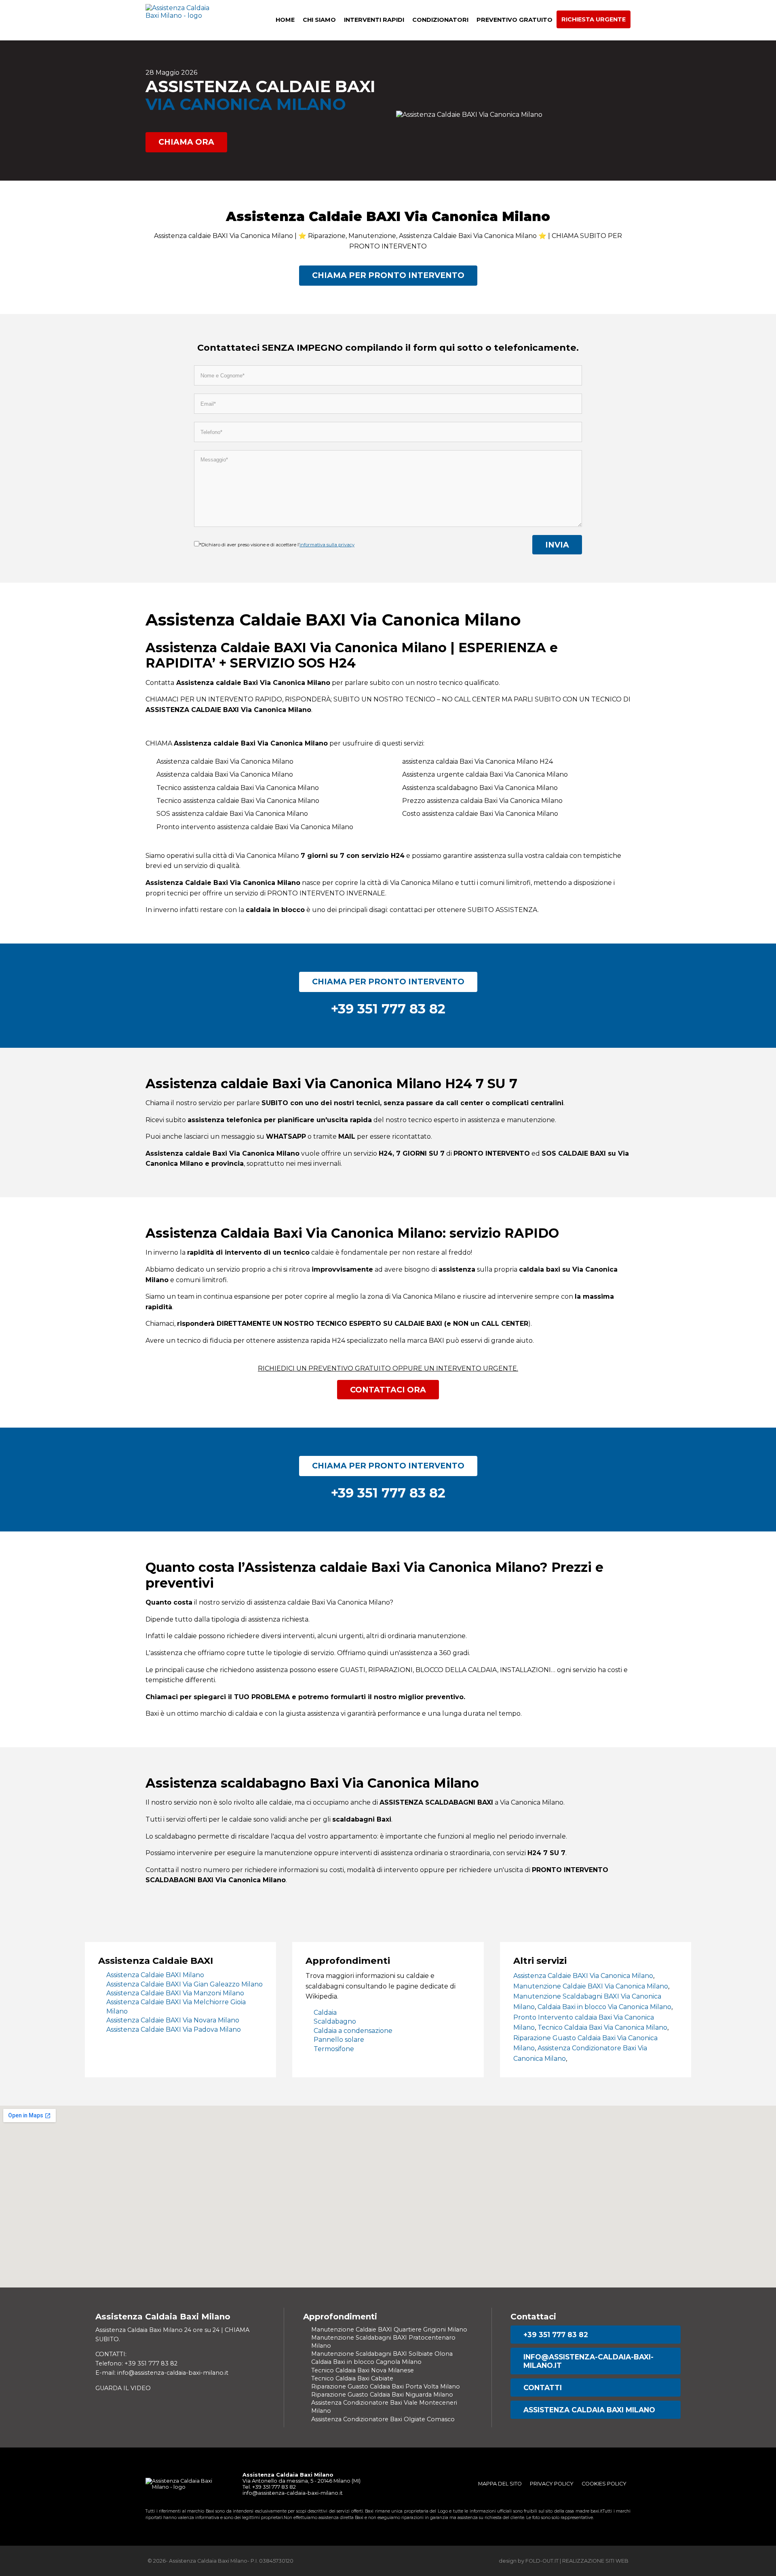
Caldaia (325, 2013)
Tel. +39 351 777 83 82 (269, 2487)
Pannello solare (339, 2040)
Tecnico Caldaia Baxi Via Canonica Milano (602, 2027)
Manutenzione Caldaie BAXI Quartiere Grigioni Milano (389, 2330)
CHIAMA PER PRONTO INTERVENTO (388, 275)
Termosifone (334, 2049)
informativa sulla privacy (327, 545)
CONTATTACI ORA (388, 1390)
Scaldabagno (335, 2021)
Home (285, 20)
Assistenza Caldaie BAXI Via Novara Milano (173, 2020)
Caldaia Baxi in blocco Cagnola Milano (366, 2362)
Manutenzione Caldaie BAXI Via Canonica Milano (591, 1986)
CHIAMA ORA (186, 142)
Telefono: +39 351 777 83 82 (136, 2363)
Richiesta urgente (594, 19)
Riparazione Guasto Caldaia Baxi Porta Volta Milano (386, 2386)
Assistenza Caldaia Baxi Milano (589, 2410)
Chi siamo (319, 20)
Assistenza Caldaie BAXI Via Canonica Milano (583, 1976)
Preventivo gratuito (515, 20)
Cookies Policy (604, 2484)
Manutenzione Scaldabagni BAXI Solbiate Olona (382, 2354)
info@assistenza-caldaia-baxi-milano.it (588, 2361)
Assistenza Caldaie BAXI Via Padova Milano (174, 2029)
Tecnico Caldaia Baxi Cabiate (352, 2378)
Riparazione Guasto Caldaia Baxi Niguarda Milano (382, 2395)
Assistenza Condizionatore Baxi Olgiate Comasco (383, 2419)
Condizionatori (440, 20)
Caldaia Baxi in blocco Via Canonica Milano (604, 2007)
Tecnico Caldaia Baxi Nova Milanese (363, 2370)
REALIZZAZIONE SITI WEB (595, 2561)
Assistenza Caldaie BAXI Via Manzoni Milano (175, 1993)
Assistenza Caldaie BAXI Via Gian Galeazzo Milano (185, 1984)
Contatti (543, 2387)
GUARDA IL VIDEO (123, 2388)
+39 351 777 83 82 (556, 2335)
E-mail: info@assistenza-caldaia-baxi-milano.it (162, 2373)
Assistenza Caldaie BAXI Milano (155, 1975)
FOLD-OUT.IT (542, 2561)
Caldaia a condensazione (353, 2031)
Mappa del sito (500, 2484)
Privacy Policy (552, 2484)
